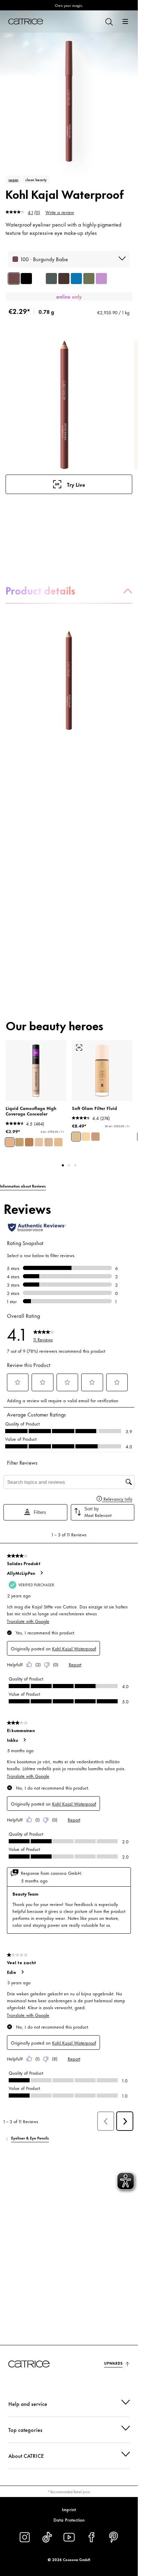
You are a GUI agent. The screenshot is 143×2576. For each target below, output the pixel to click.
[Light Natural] (58, 1142)
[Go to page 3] (75, 1165)
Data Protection (69, 2520)
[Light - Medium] (76, 1137)
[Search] (109, 21)
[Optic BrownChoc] (64, 279)
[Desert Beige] (29, 1142)
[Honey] (39, 1142)
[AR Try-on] (79, 1048)
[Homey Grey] (51, 279)
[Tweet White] (39, 279)
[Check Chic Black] (26, 279)
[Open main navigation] (125, 21)
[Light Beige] (10, 1142)
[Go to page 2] (69, 1165)
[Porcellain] (49, 1142)
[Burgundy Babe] (14, 279)
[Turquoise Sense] (76, 279)
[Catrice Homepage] (26, 21)
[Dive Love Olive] (89, 279)
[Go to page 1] (63, 1165)
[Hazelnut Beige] (19, 1142)
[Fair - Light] (86, 1137)
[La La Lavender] (101, 279)
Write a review (60, 212)
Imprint (69, 2509)
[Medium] (95, 1137)
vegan (13, 179)
